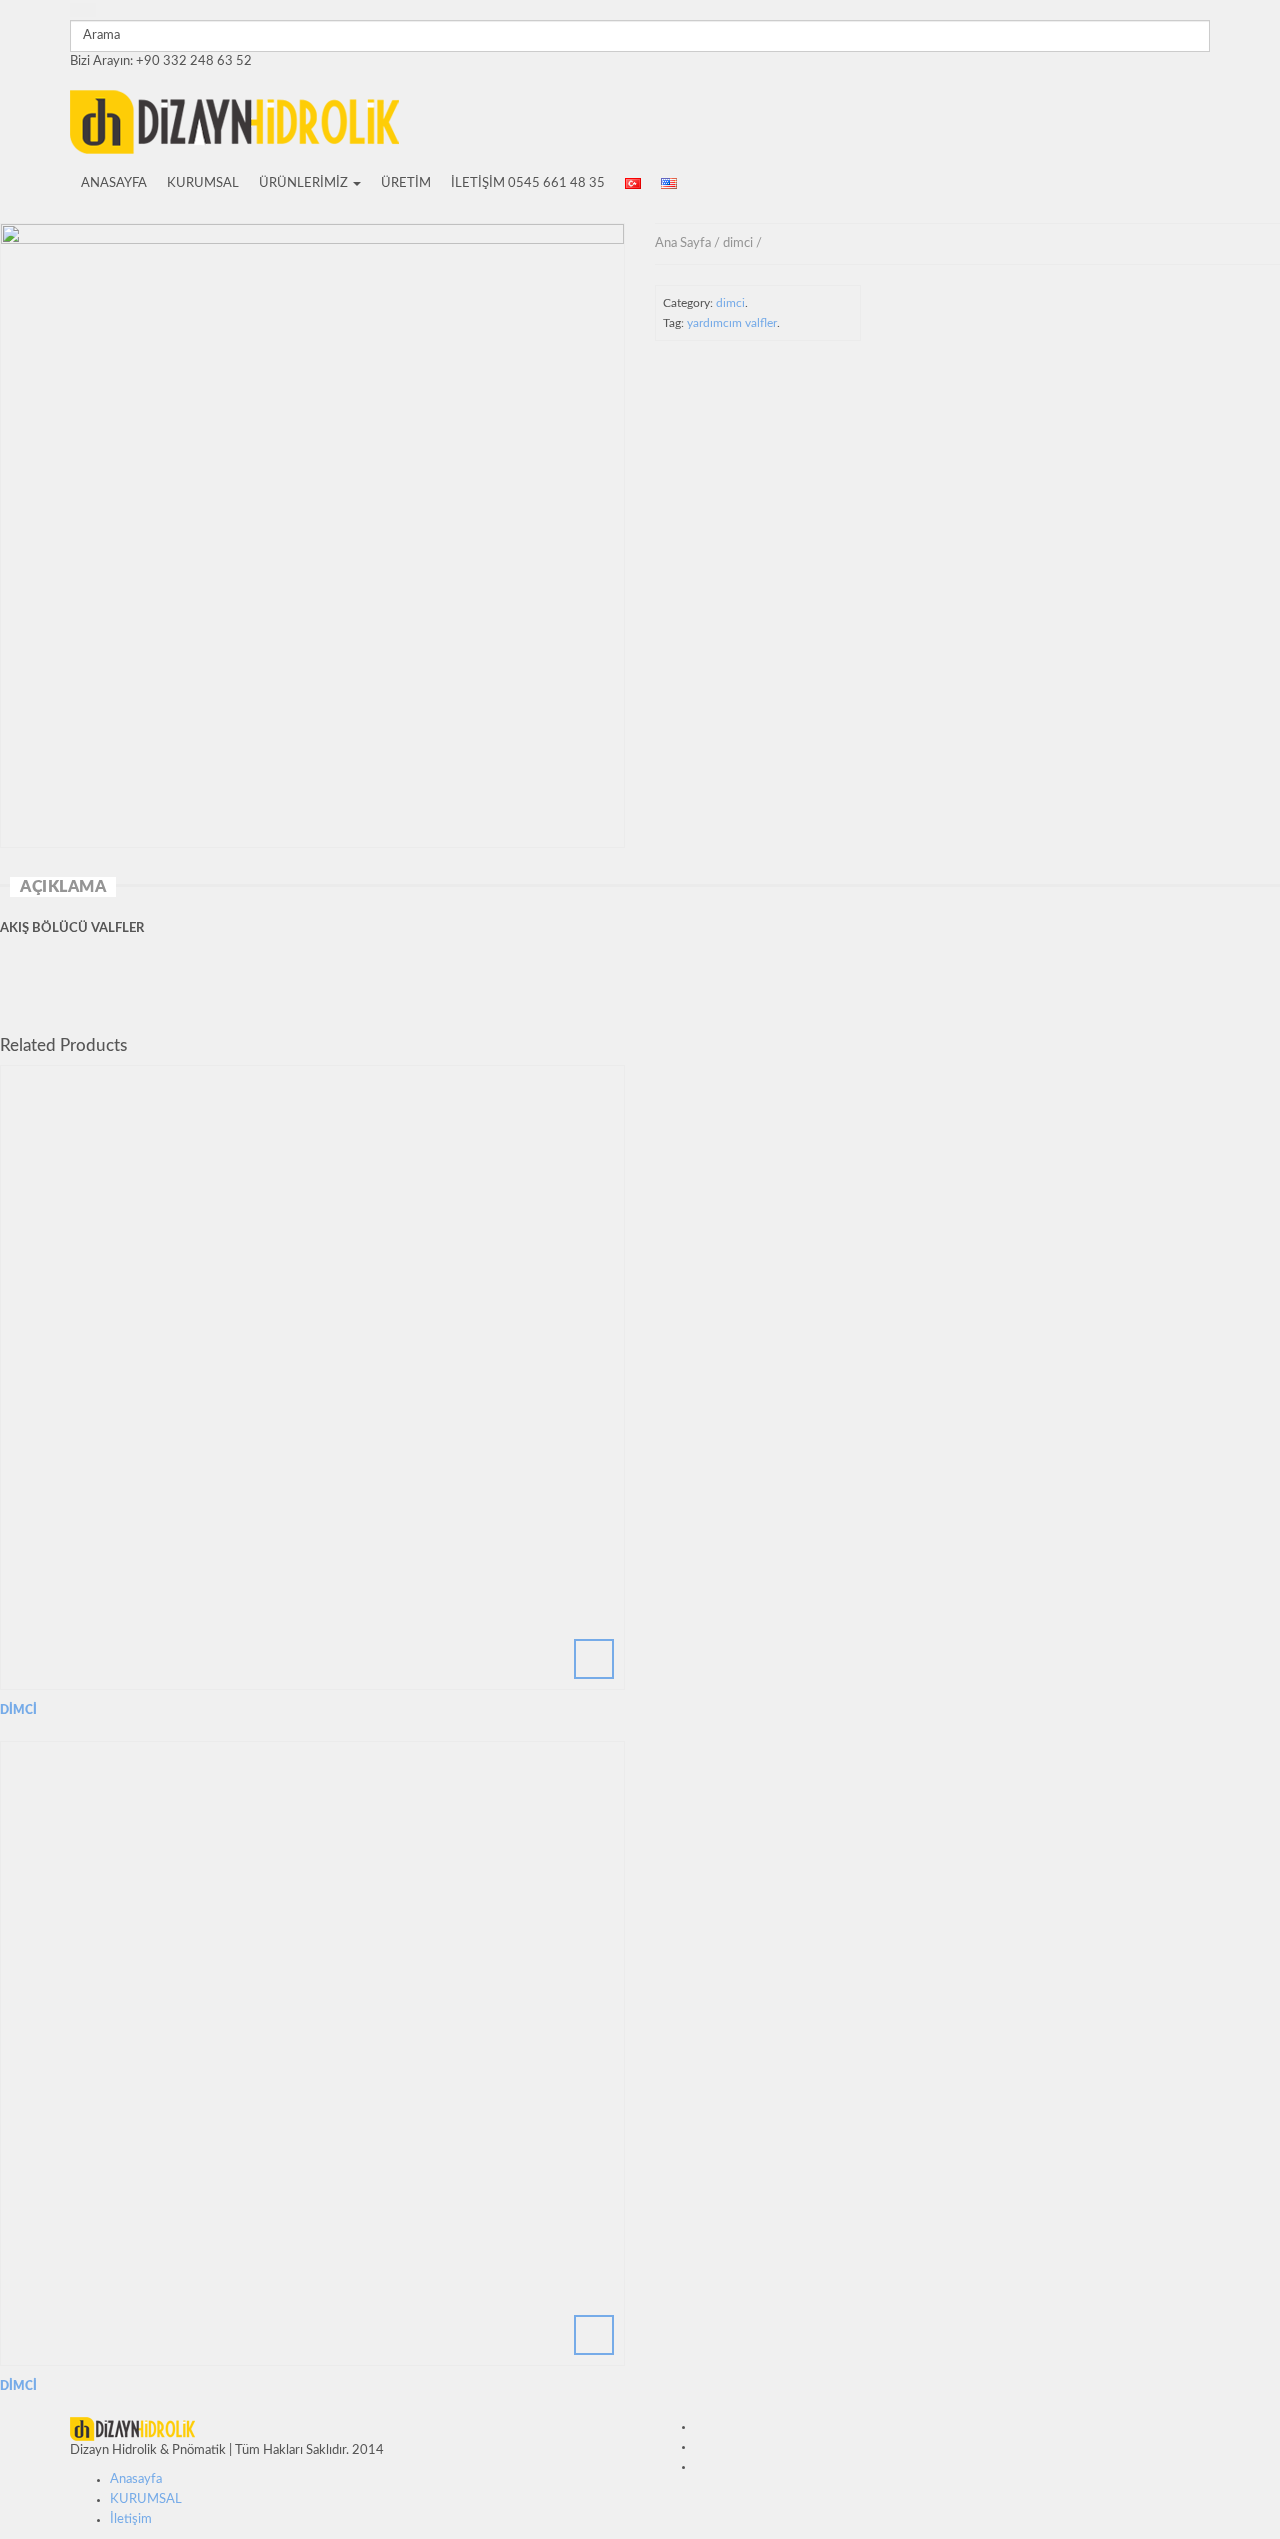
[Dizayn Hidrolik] (234, 119)
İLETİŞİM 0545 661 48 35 (528, 183)
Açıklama (63, 887)
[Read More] (312, 1377)
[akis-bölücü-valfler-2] (312, 535)
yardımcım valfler (732, 323)
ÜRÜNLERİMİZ (305, 183)
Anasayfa (136, 2479)
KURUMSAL (203, 183)
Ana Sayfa (683, 243)
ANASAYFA (114, 183)
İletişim (131, 2519)
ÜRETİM (406, 183)
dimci (738, 243)
